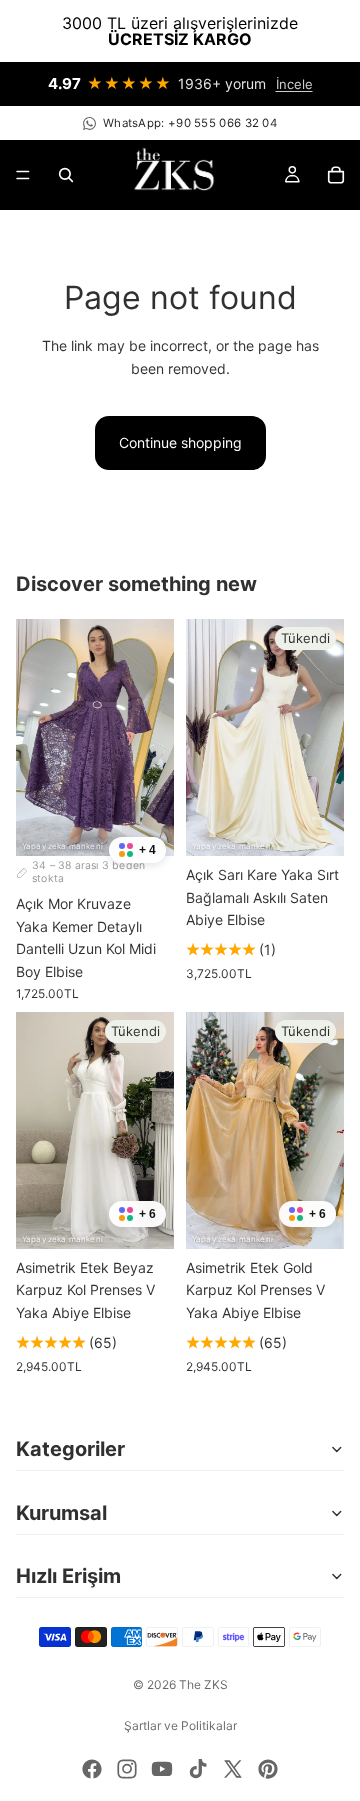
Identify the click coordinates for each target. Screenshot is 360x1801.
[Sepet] (336, 175)
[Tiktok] (198, 1769)
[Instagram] (127, 1769)
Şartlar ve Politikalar (180, 1725)
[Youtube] (162, 1769)
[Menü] (23, 175)
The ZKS (203, 1684)
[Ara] (66, 175)
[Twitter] (233, 1769)
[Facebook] (92, 1769)
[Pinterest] (268, 1769)
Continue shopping (180, 442)
